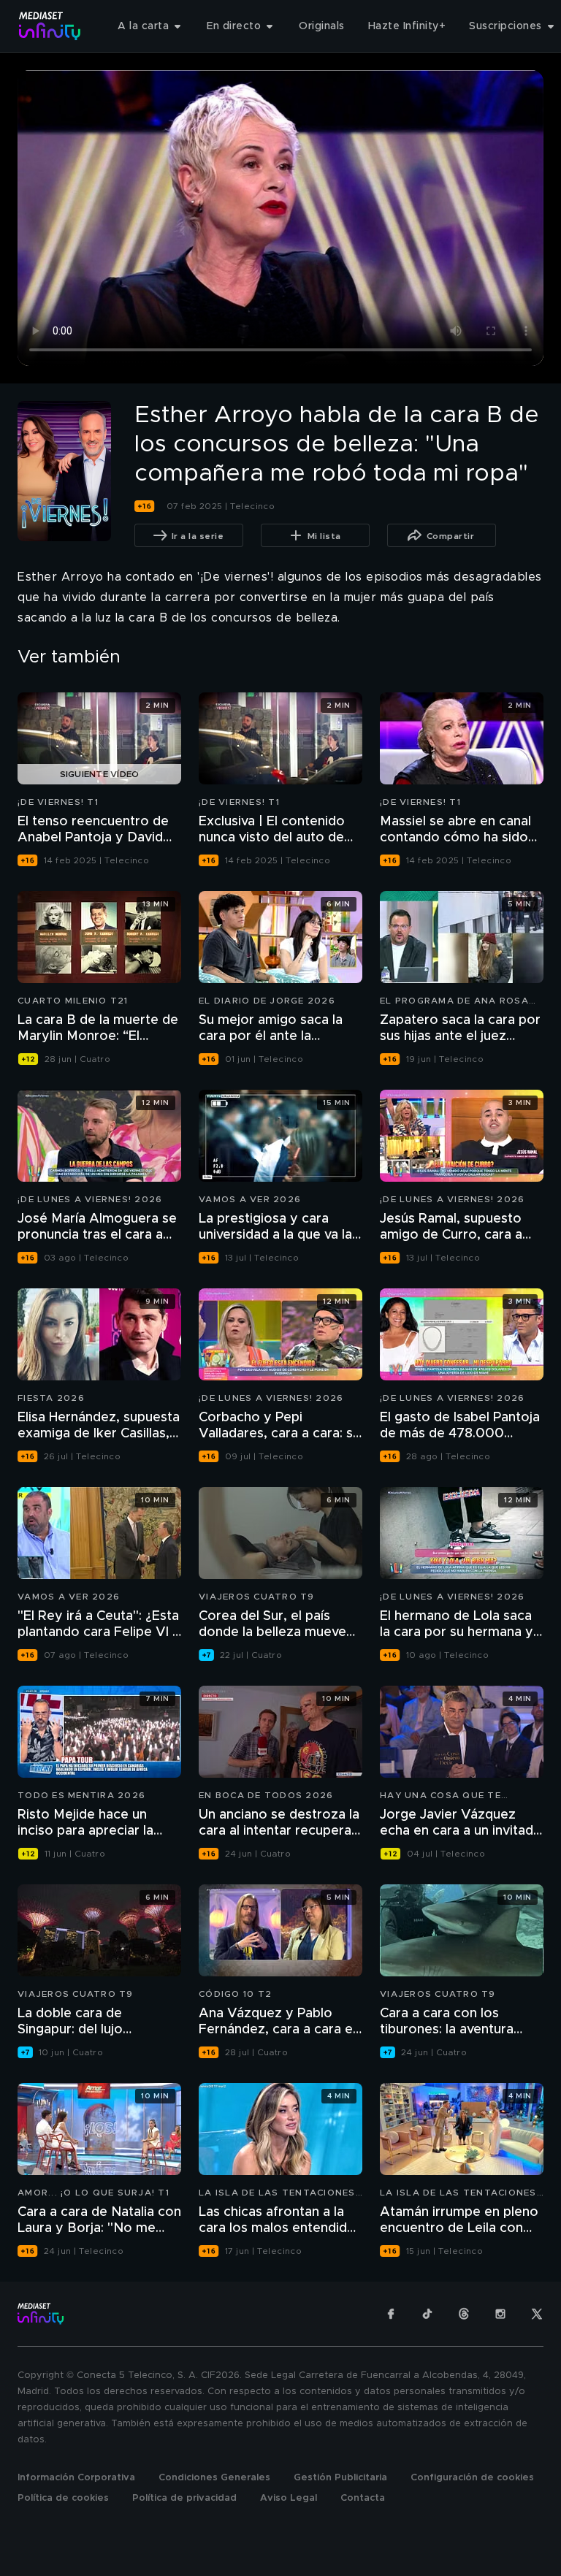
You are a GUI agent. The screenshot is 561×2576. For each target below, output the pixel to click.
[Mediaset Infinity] (50, 26)
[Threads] (464, 2314)
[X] (537, 2314)
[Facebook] (391, 2314)
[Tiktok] (427, 2314)
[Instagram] (500, 2314)
